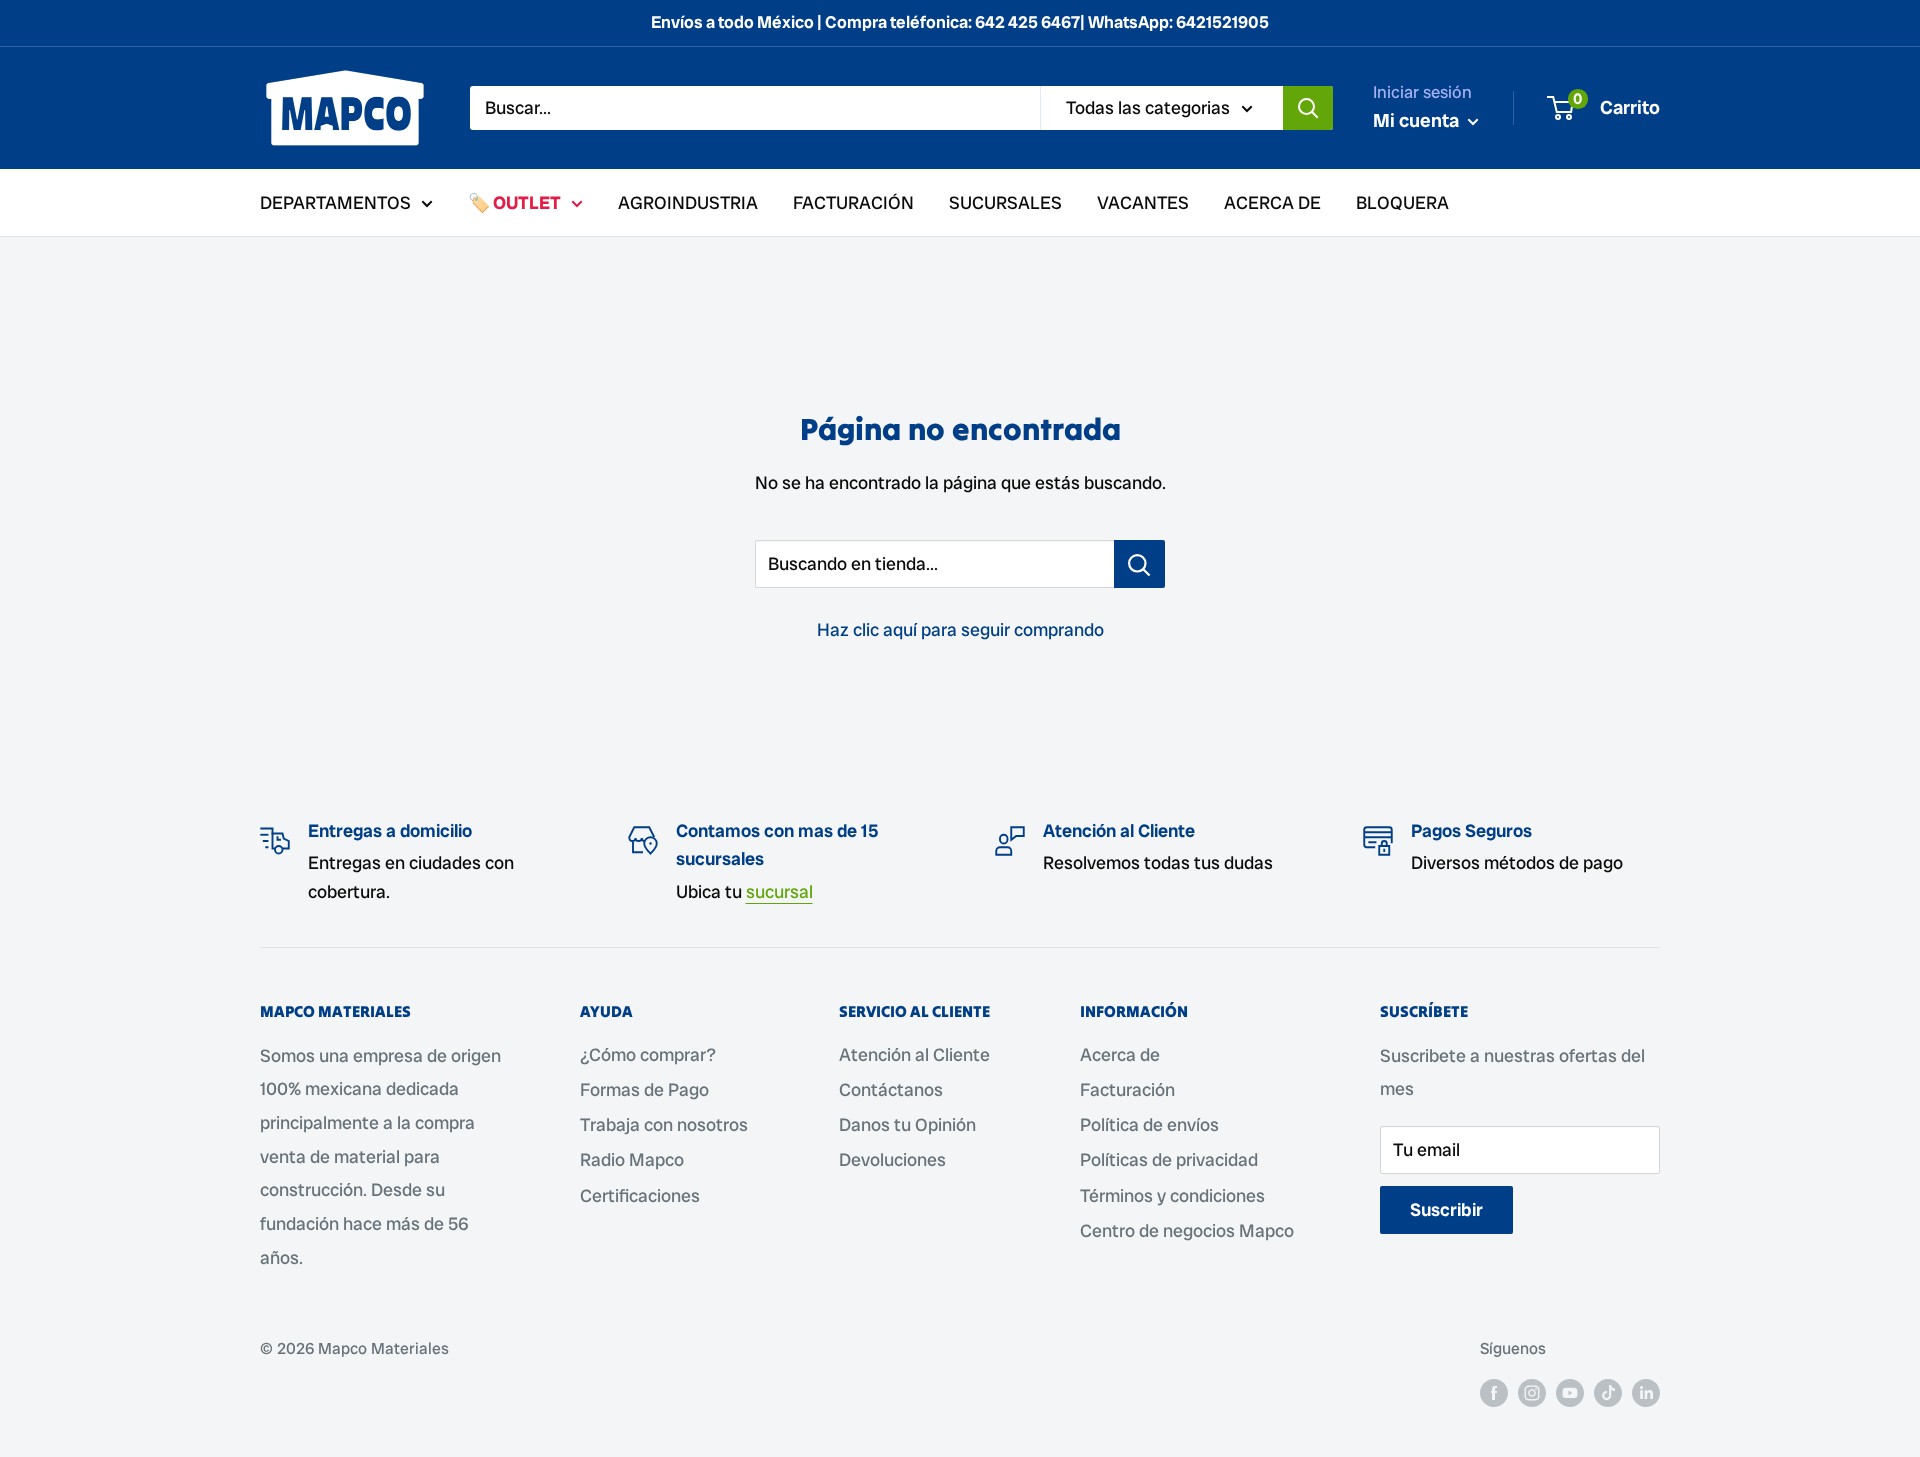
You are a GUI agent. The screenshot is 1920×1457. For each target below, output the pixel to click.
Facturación (1127, 1089)
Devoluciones (892, 1159)
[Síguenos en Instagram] (1532, 1392)
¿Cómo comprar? (648, 1054)
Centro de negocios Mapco (1187, 1230)
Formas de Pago (644, 1089)
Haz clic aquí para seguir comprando (960, 629)
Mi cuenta (1418, 120)
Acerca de (1120, 1054)
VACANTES (1143, 201)
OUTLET (527, 201)
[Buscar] (1308, 108)
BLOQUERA (1402, 201)
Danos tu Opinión (907, 1124)
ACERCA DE (1272, 201)
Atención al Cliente (914, 1054)
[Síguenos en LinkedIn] (1646, 1392)
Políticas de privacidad (1169, 1159)
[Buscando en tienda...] (1139, 564)
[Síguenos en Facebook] (1494, 1392)
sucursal (779, 891)
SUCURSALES (1005, 201)
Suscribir (1446, 1209)
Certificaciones (640, 1195)
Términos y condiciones (1172, 1195)
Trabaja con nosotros (664, 1124)
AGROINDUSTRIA (688, 201)
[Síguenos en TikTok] (1608, 1392)
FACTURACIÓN (853, 201)
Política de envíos (1149, 1124)
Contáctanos (891, 1089)
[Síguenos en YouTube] (1570, 1392)
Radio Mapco (632, 1159)
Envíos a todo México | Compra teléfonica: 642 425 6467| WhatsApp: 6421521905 (960, 22)
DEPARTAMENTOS (335, 201)
